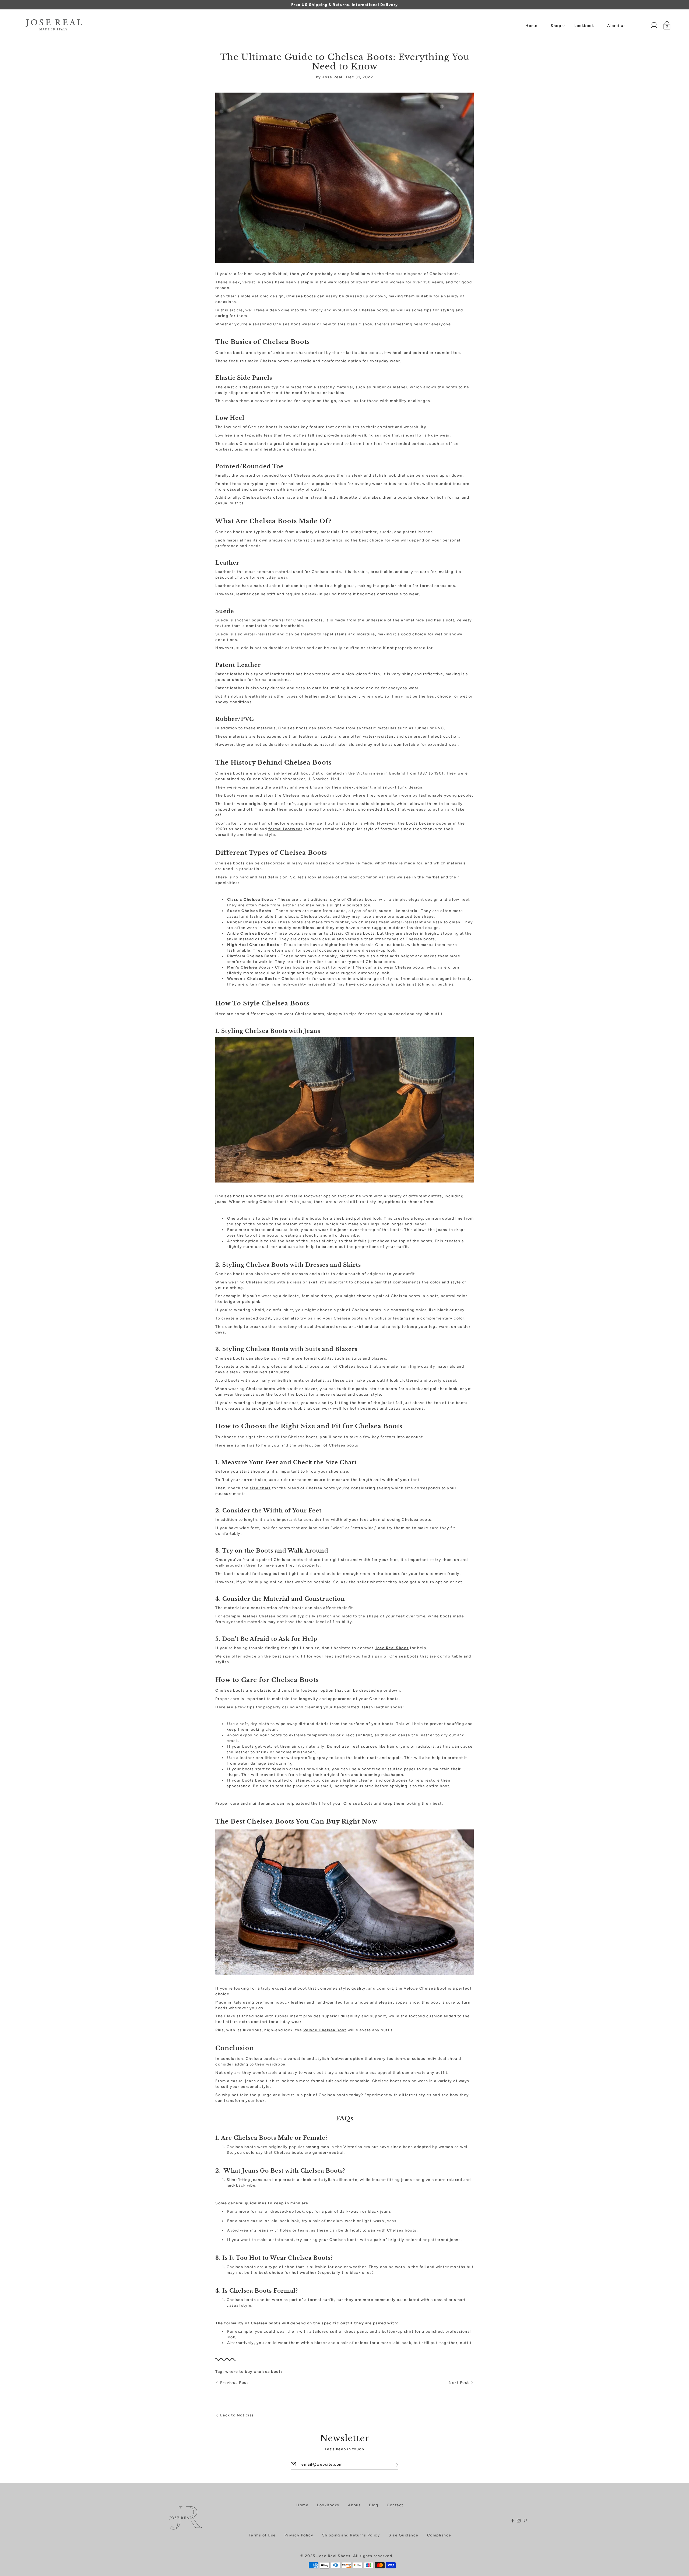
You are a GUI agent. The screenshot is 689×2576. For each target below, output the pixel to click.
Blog (374, 2505)
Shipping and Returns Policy (351, 2535)
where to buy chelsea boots (254, 2372)
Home (531, 26)
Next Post (459, 2383)
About (354, 2505)
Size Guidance (404, 2535)
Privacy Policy (299, 2535)
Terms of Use (262, 2535)
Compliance (439, 2535)
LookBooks (328, 2505)
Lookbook (584, 26)
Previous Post (234, 2383)
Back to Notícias (237, 2415)
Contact (395, 2505)
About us (616, 26)
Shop (556, 26)
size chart (260, 1488)
